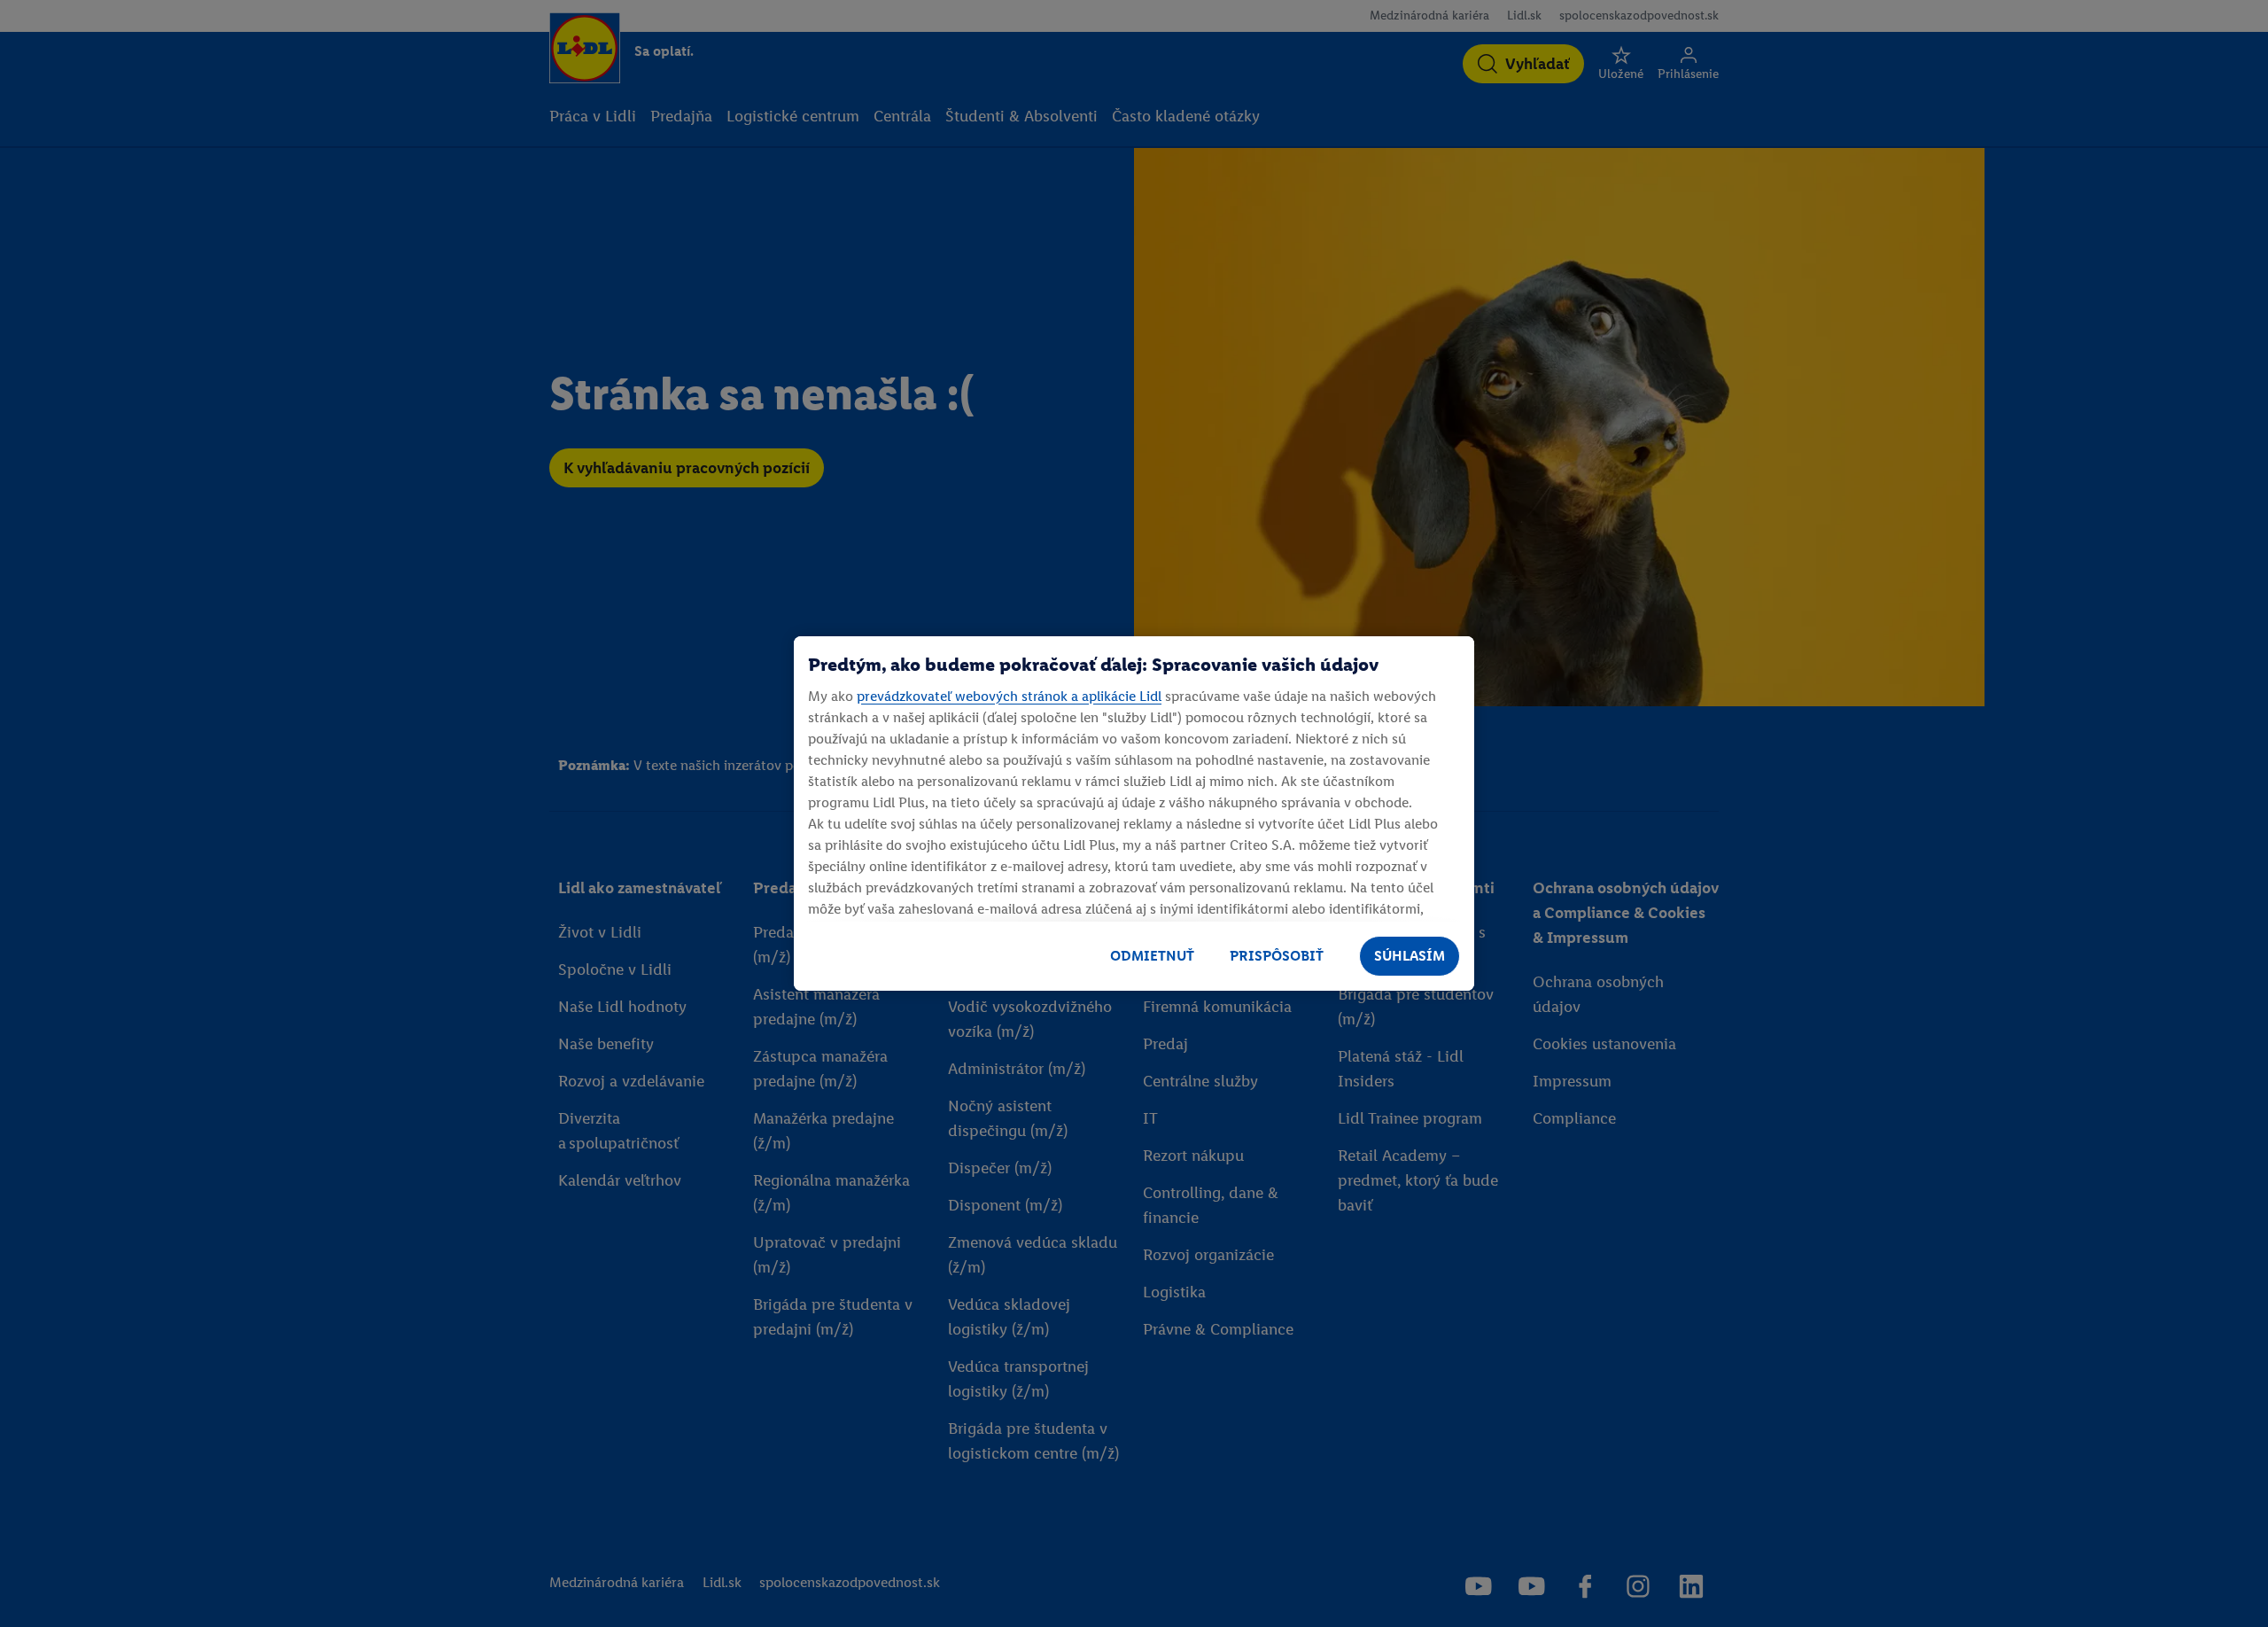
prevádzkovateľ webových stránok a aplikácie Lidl (1009, 696)
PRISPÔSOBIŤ (1277, 956)
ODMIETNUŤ (1152, 956)
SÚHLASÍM (1410, 956)
